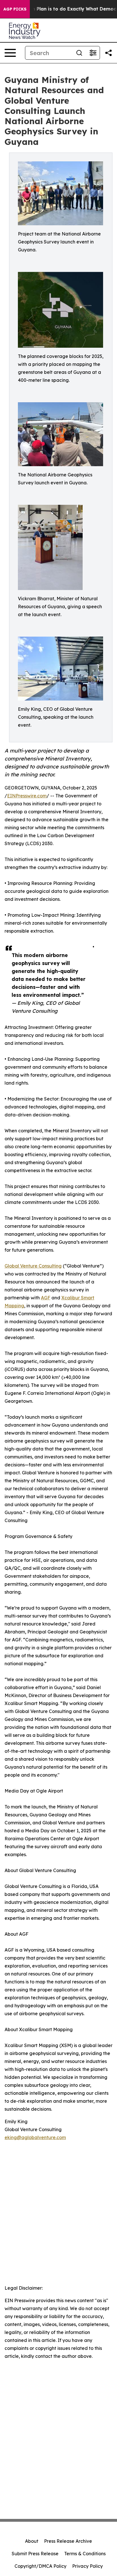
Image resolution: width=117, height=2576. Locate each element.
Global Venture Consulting (33, 1266)
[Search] (79, 53)
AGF (46, 1298)
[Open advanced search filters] (93, 53)
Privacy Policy (87, 2566)
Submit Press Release (35, 2554)
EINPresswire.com (27, 796)
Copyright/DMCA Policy (40, 2566)
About (32, 2541)
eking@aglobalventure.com (35, 2137)
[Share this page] (108, 53)
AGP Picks (15, 9)
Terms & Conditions (85, 2554)
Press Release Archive (68, 2541)
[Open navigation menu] (10, 53)
